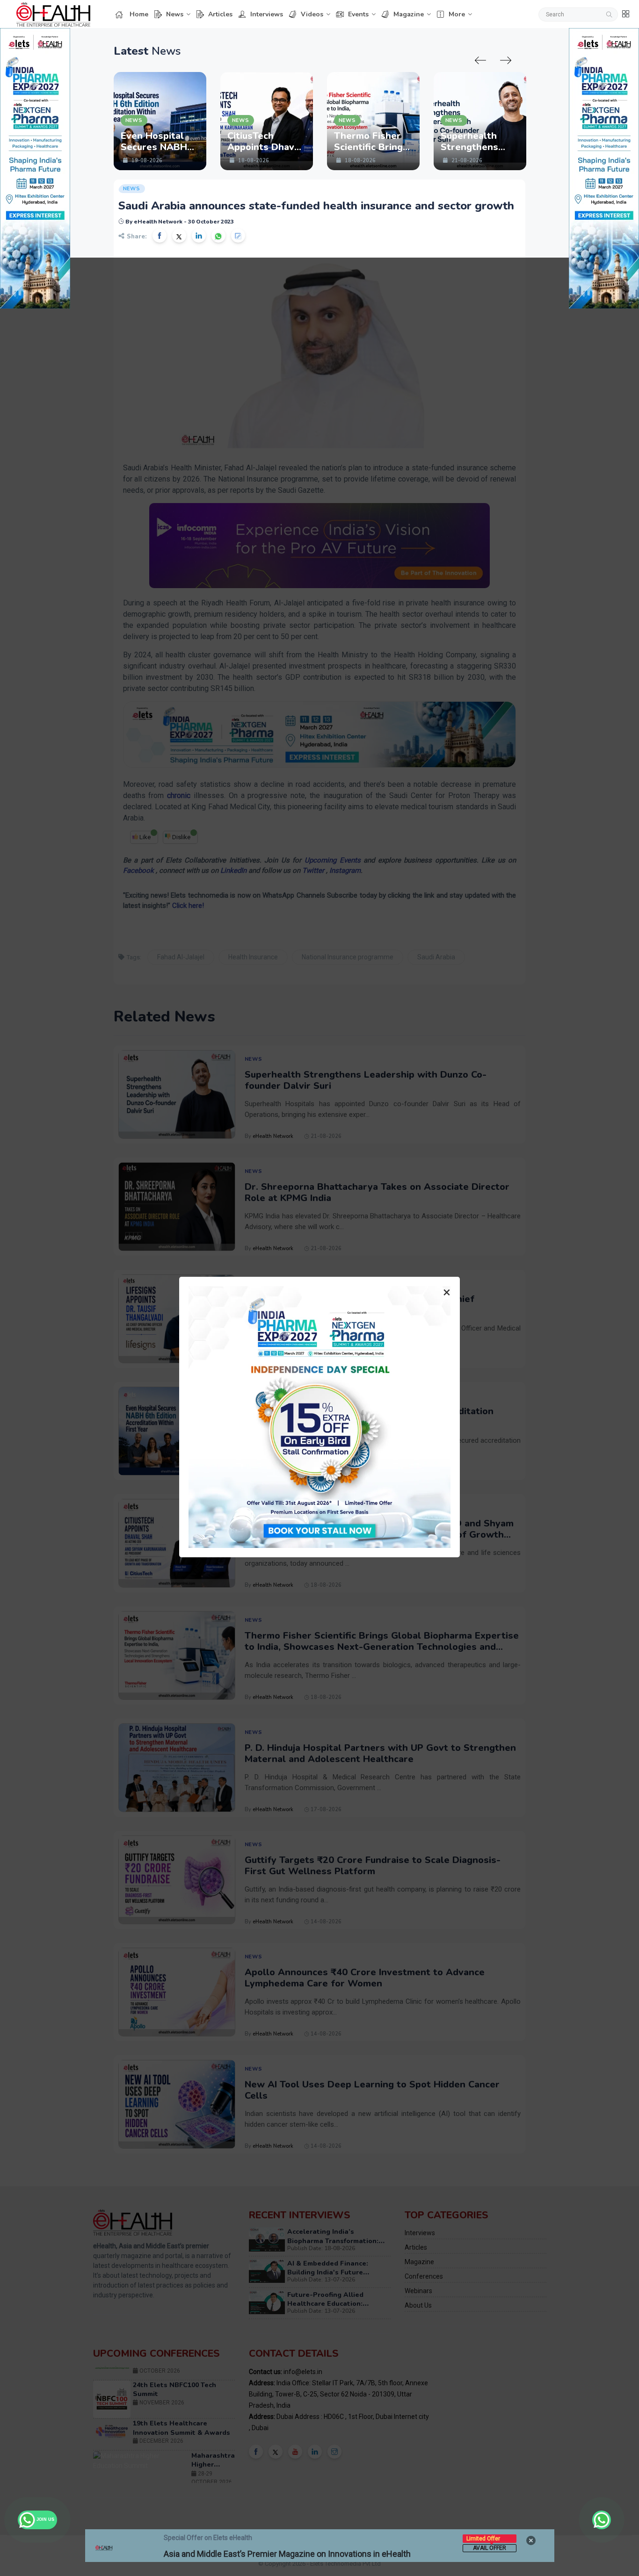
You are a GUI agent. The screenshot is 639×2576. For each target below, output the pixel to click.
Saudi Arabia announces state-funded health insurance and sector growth (316, 206)
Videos (312, 14)
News (175, 14)
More (457, 14)
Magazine (409, 14)
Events (358, 14)
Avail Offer (490, 2548)
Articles (220, 14)
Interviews (267, 14)
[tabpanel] (160, 121)
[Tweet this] (179, 236)
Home (139, 14)
